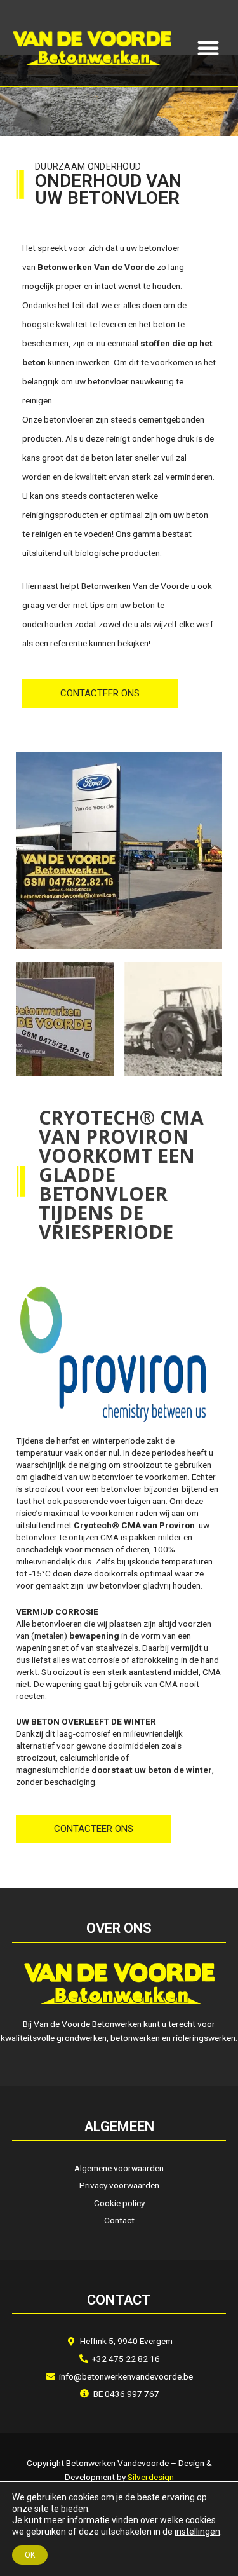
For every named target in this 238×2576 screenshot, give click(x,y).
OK (30, 2555)
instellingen (197, 2532)
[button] (208, 48)
